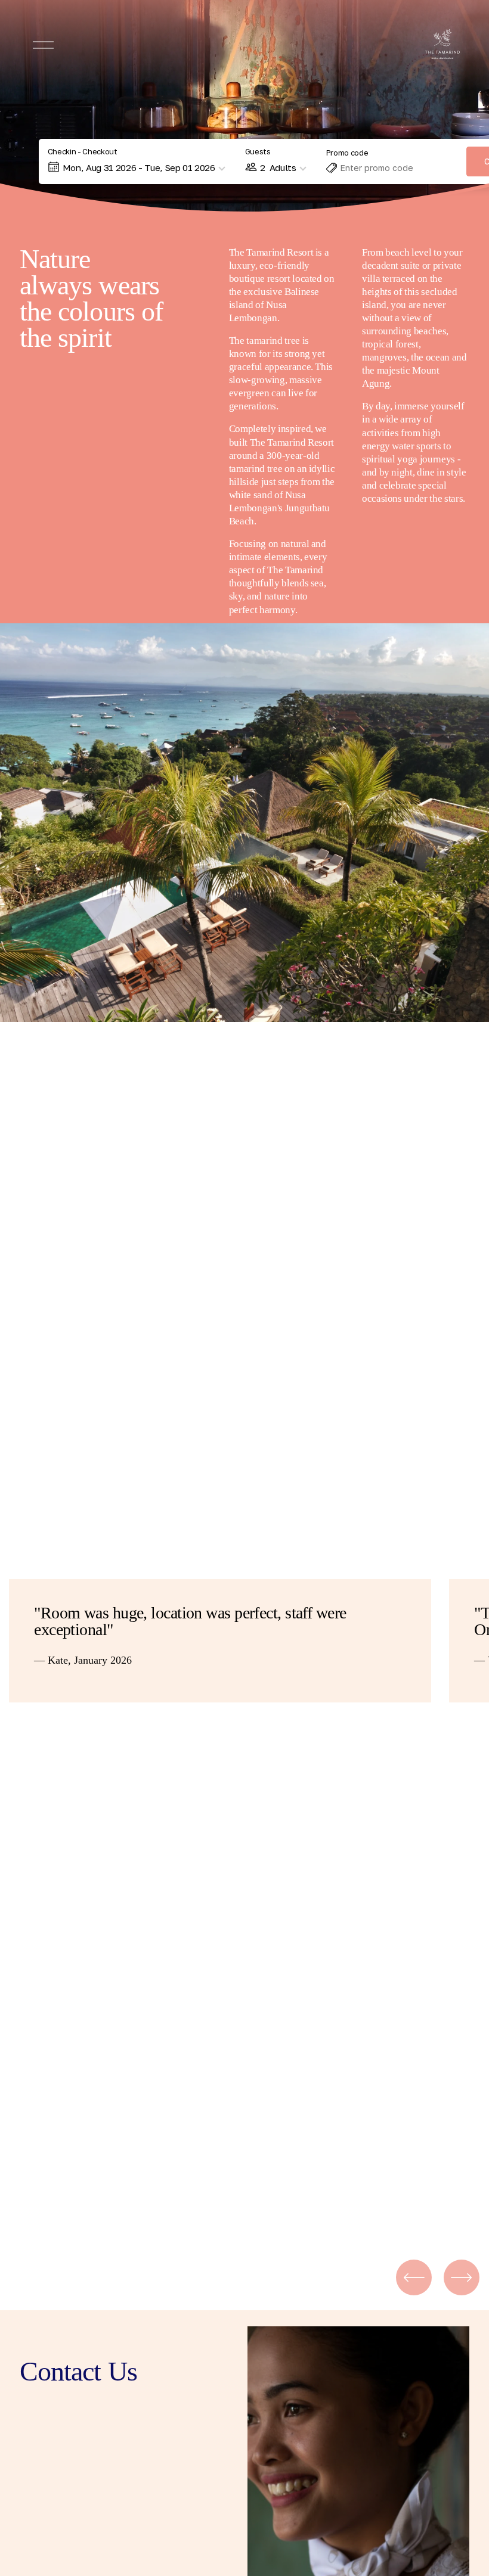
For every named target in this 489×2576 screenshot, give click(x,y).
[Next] (462, 2277)
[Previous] (414, 2277)
